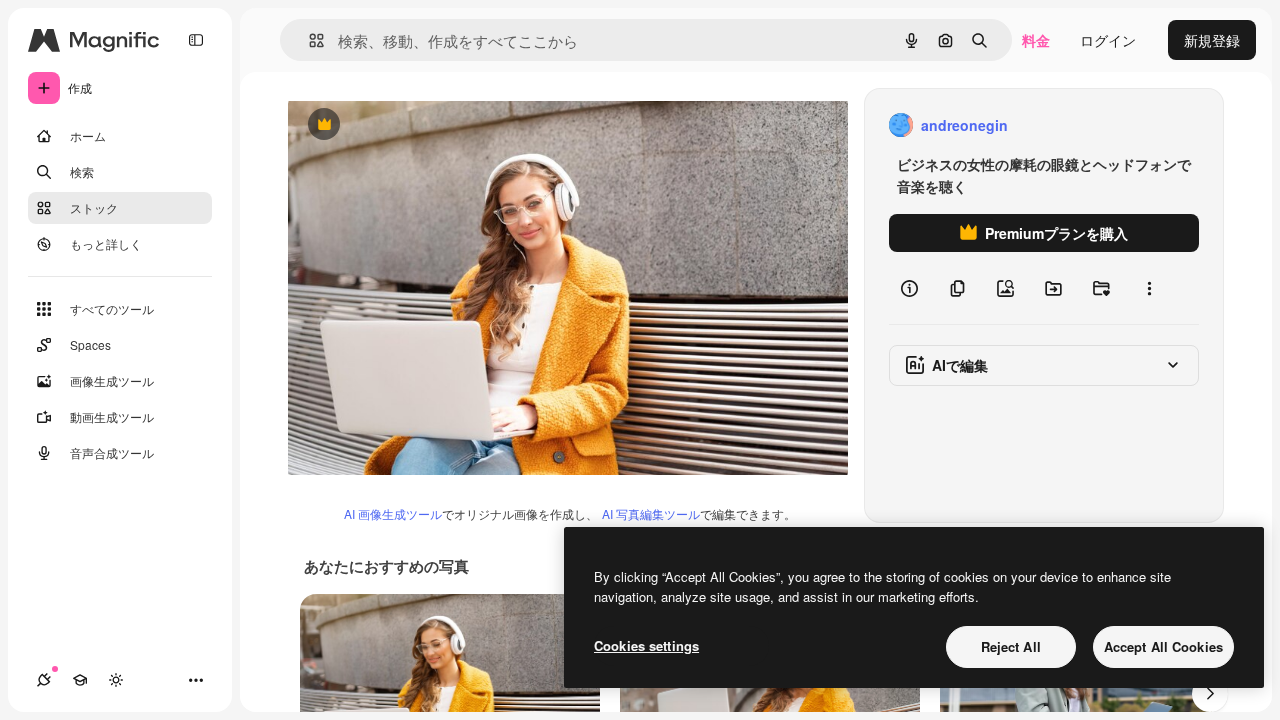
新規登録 (1212, 40)
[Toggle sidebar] (196, 40)
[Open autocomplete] (308, 40)
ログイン (1108, 40)
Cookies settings (646, 645)
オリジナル (425, 125)
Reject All (1011, 646)
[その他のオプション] (1149, 288)
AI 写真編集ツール (651, 513)
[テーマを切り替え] (116, 680)
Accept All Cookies (1163, 646)
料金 (1036, 40)
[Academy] (80, 680)
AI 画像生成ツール (393, 513)
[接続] (44, 680)
